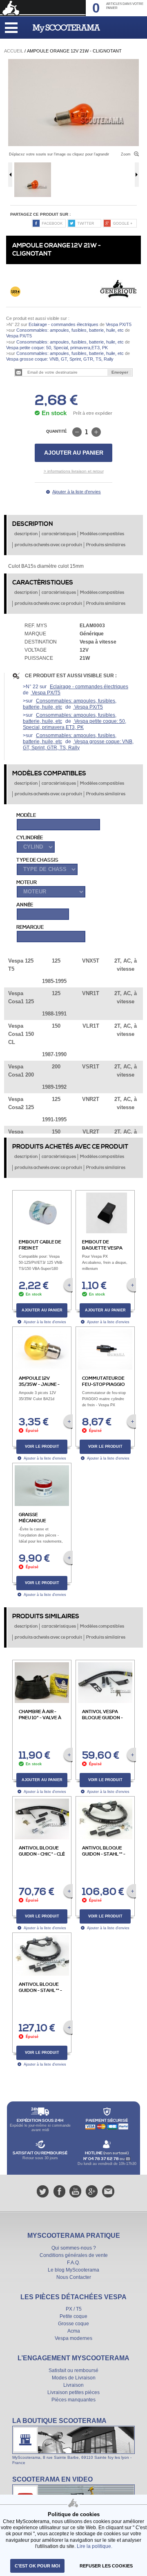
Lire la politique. (95, 2546)
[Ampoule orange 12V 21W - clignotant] (73, 62)
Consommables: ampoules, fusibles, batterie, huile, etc (70, 330)
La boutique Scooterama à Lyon (73, 2441)
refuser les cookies (106, 2566)
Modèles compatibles (102, 534)
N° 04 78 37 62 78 (101, 2159)
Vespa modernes (73, 2338)
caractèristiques (59, 534)
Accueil (14, 51)
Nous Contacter (74, 2277)
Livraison (73, 2385)
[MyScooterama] (66, 28)
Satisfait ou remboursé (73, 2370)
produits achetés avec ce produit (48, 545)
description (26, 534)
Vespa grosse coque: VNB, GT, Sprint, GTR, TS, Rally (60, 359)
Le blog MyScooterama (73, 2270)
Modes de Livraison (74, 2378)
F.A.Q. (73, 2263)
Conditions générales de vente (74, 2255)
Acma (74, 2331)
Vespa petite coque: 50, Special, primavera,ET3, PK (57, 348)
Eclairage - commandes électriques (63, 324)
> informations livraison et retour (74, 471)
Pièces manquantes (73, 2400)
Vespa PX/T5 (118, 324)
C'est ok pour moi (37, 2566)
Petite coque (73, 2316)
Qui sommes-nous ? (74, 2248)
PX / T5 (74, 2309)
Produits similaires (106, 545)
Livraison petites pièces (73, 2392)
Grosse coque (73, 2324)
